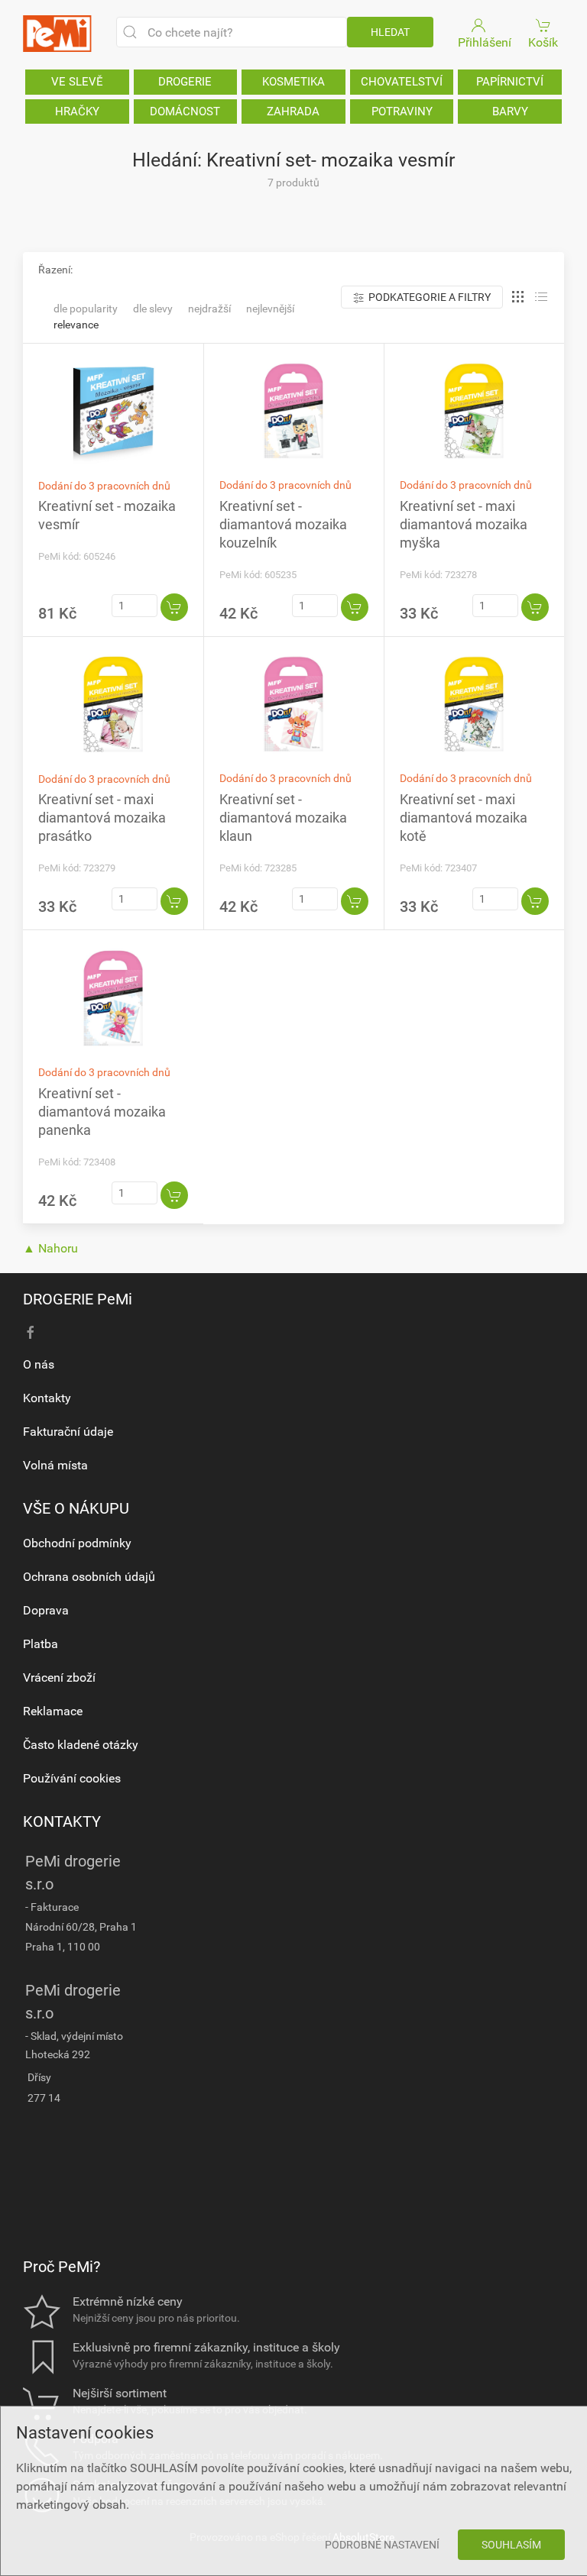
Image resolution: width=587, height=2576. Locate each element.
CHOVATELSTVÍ (402, 82)
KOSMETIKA (293, 82)
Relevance (76, 325)
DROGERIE (185, 82)
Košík (543, 42)
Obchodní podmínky (77, 1543)
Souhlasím (511, 2545)
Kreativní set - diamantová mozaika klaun (283, 818)
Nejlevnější (270, 309)
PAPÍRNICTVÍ (510, 82)
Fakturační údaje (68, 1432)
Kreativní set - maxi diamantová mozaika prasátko (102, 818)
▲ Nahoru (50, 1248)
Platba (41, 1644)
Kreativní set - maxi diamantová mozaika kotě (464, 818)
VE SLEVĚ (77, 82)
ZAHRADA (293, 112)
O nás (39, 1364)
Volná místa (55, 1465)
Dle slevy (153, 309)
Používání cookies (72, 1778)
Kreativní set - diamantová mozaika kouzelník (283, 524)
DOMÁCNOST (185, 112)
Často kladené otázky (81, 1745)
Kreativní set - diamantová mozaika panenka (102, 1112)
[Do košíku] (174, 607)
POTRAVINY (402, 112)
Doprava (46, 1610)
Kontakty (47, 1398)
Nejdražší (209, 309)
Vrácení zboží (59, 1677)
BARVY (510, 112)
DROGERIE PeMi (78, 1299)
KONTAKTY (62, 1821)
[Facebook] (31, 1333)
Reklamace (53, 1711)
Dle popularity (86, 309)
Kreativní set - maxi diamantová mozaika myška (464, 524)
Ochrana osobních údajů (89, 1577)
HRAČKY (77, 112)
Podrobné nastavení (382, 2545)
